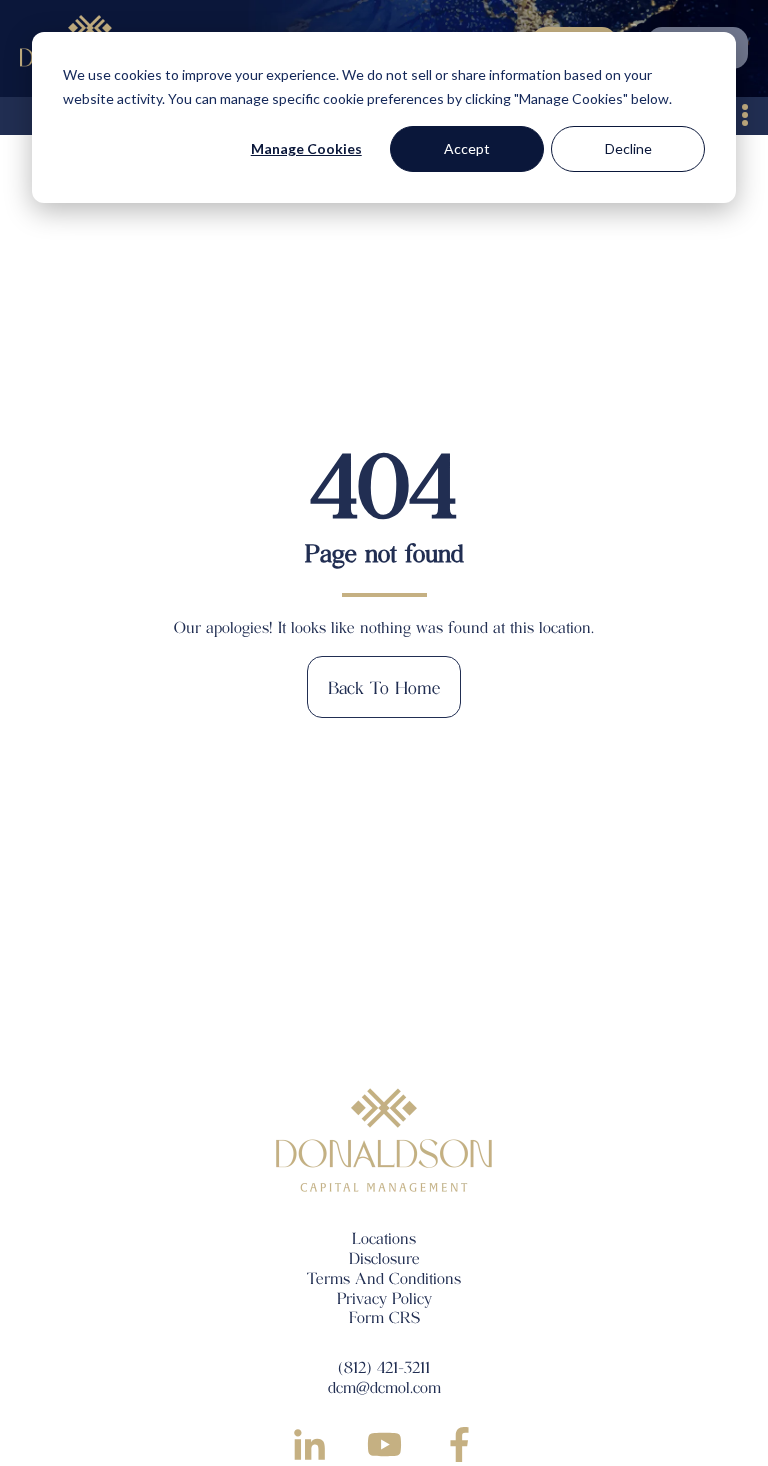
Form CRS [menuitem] (384, 1316)
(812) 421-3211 (384, 1366)
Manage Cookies (306, 148)
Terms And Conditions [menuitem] (384, 1277)
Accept (467, 148)
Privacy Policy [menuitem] (384, 1297)
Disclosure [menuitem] (384, 1257)
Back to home (384, 687)
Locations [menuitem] (384, 1237)
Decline (628, 148)
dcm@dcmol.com (384, 1386)
